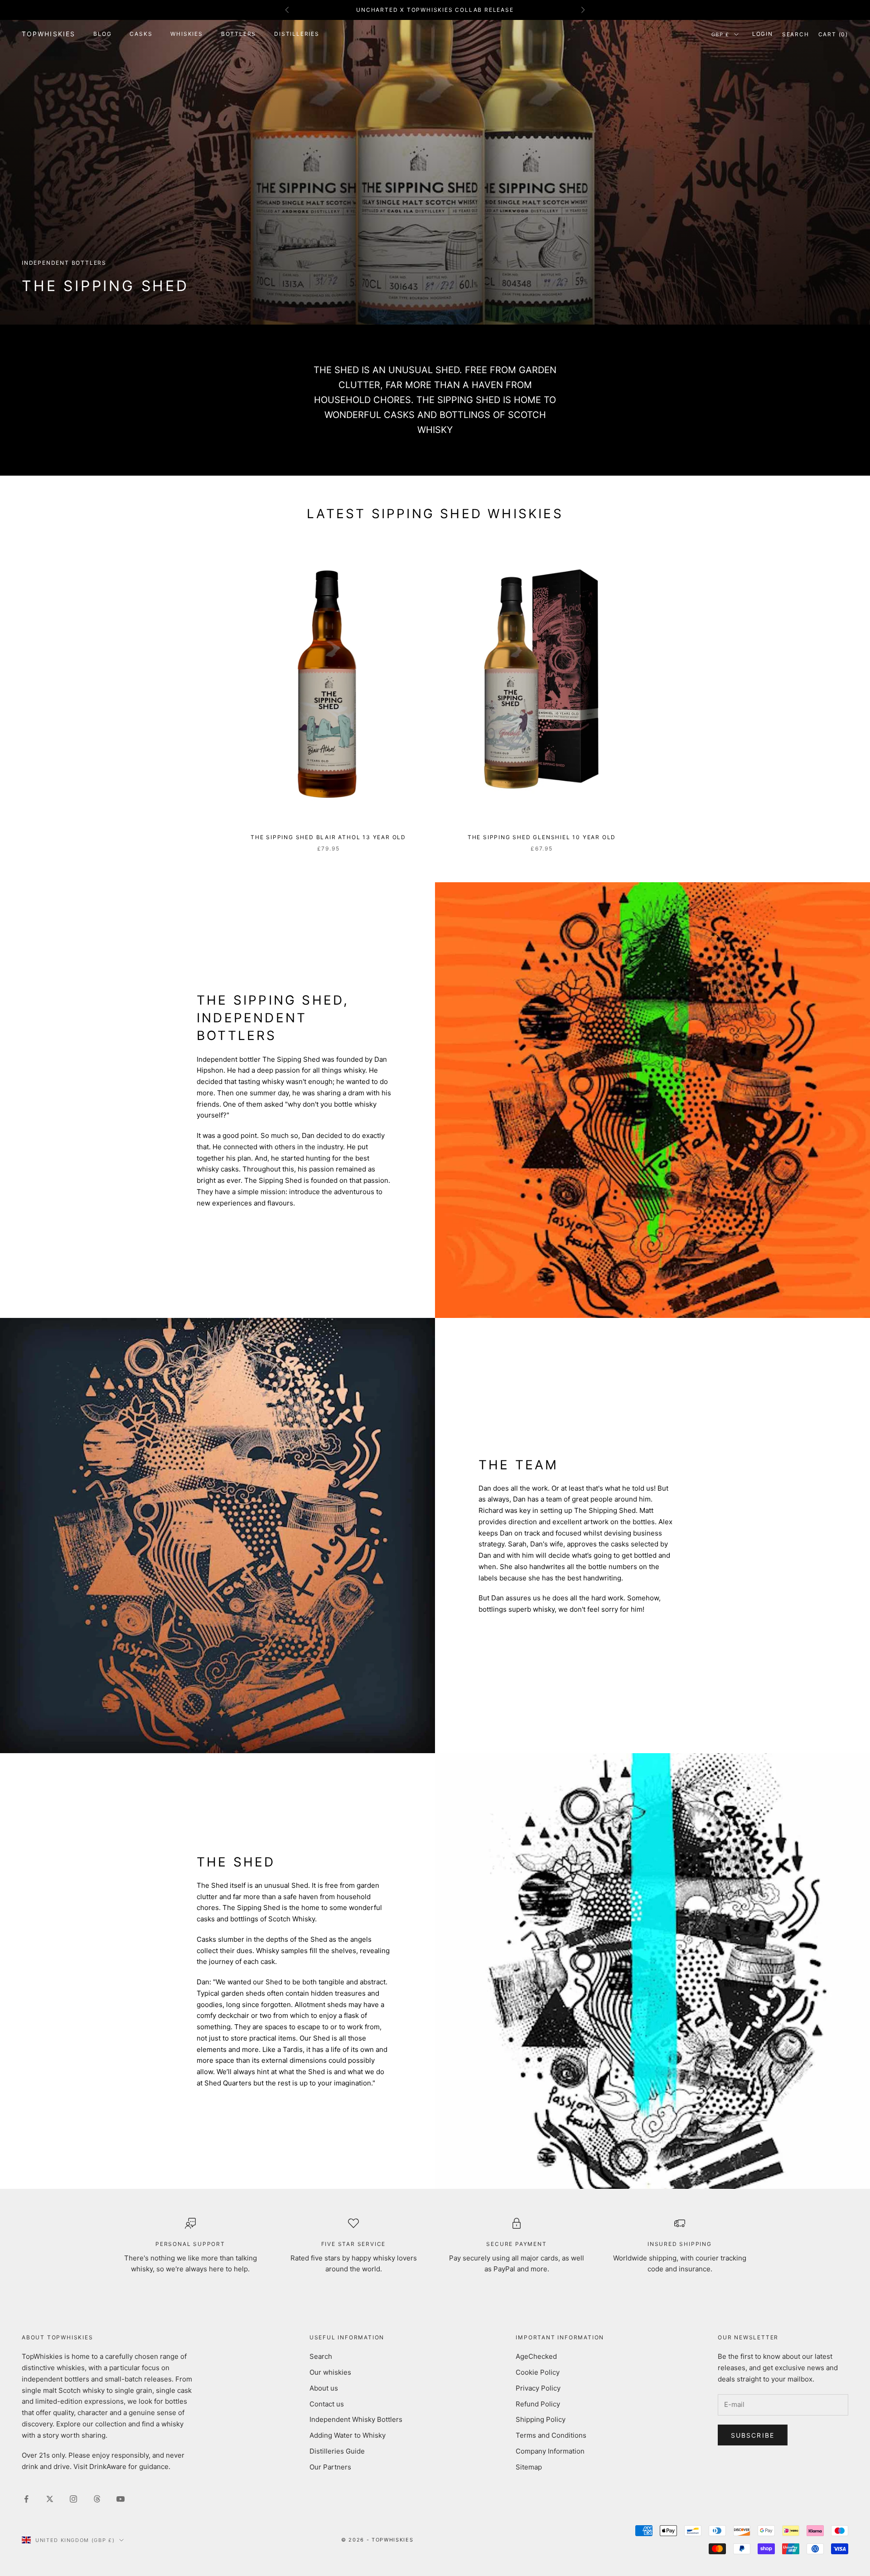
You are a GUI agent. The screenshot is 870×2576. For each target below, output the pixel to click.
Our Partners (330, 2467)
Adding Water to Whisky (348, 2435)
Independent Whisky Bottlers (356, 2419)
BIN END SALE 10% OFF (435, 10)
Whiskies (186, 34)
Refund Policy (538, 2404)
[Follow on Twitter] (50, 2499)
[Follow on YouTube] (121, 2499)
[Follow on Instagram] (73, 2499)
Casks (141, 34)
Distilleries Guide (337, 2451)
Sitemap (529, 2467)
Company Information (550, 2451)
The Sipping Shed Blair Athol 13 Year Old (328, 837)
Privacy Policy (538, 2388)
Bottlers (239, 34)
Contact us (327, 2404)
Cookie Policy (538, 2372)
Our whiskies (330, 2372)
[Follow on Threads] (97, 2499)
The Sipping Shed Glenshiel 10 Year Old (542, 837)
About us (324, 2388)
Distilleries (297, 34)
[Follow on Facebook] (26, 2499)
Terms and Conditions (551, 2435)
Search (321, 2356)
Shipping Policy (541, 2419)
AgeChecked (536, 2356)
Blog (102, 34)
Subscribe (753, 2435)
